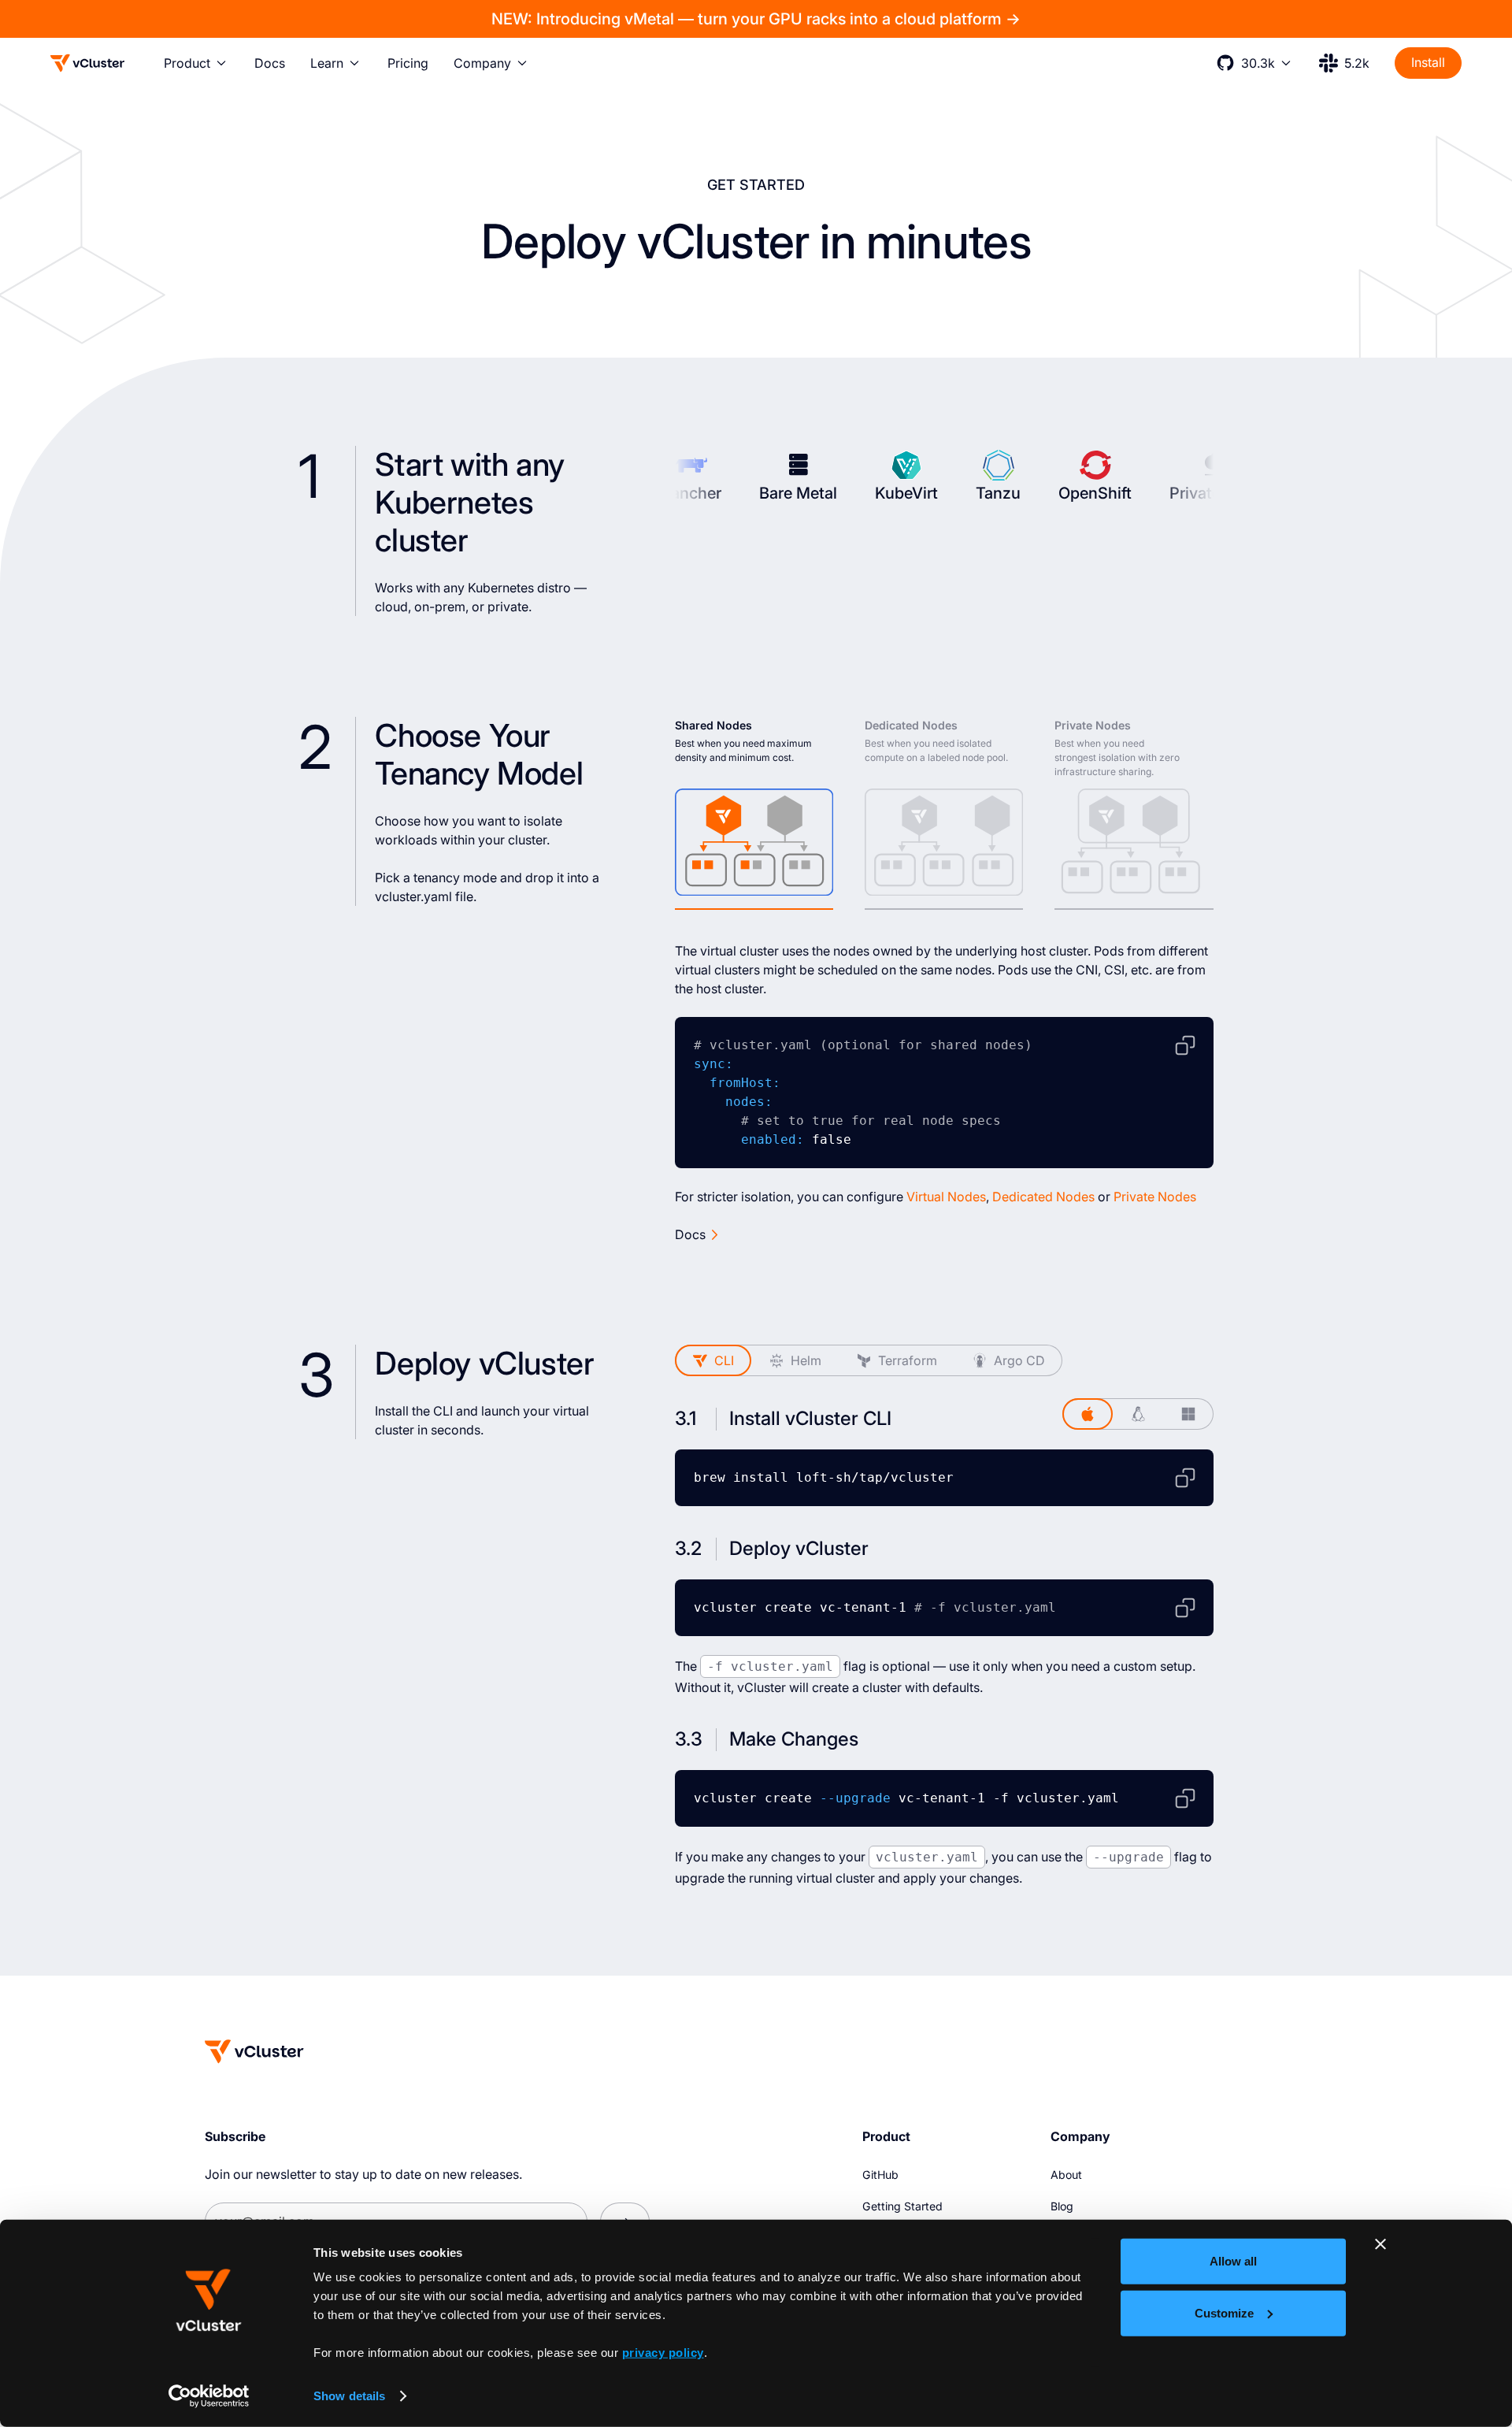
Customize (1224, 2312)
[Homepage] (254, 2051)
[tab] (754, 814)
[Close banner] (1380, 2244)
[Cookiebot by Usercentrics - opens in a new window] (209, 2396)
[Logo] (87, 63)
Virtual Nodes (946, 1197)
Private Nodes (1155, 1197)
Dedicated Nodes (1043, 1197)
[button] (196, 63)
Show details (349, 2396)
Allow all (1233, 2261)
